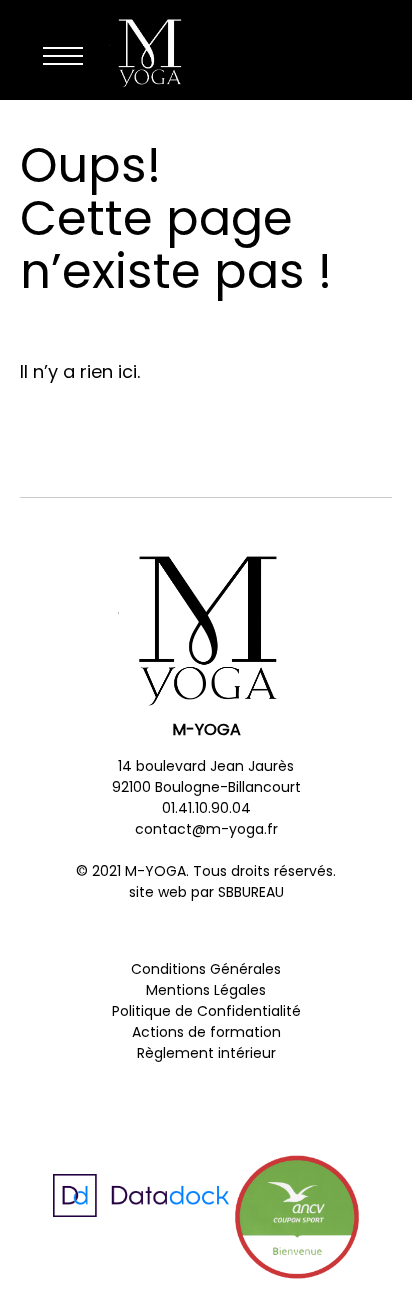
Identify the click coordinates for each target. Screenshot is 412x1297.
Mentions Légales (206, 990)
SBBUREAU (251, 892)
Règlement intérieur (206, 1053)
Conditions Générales (206, 969)
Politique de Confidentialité (206, 1011)
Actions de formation (206, 1032)
